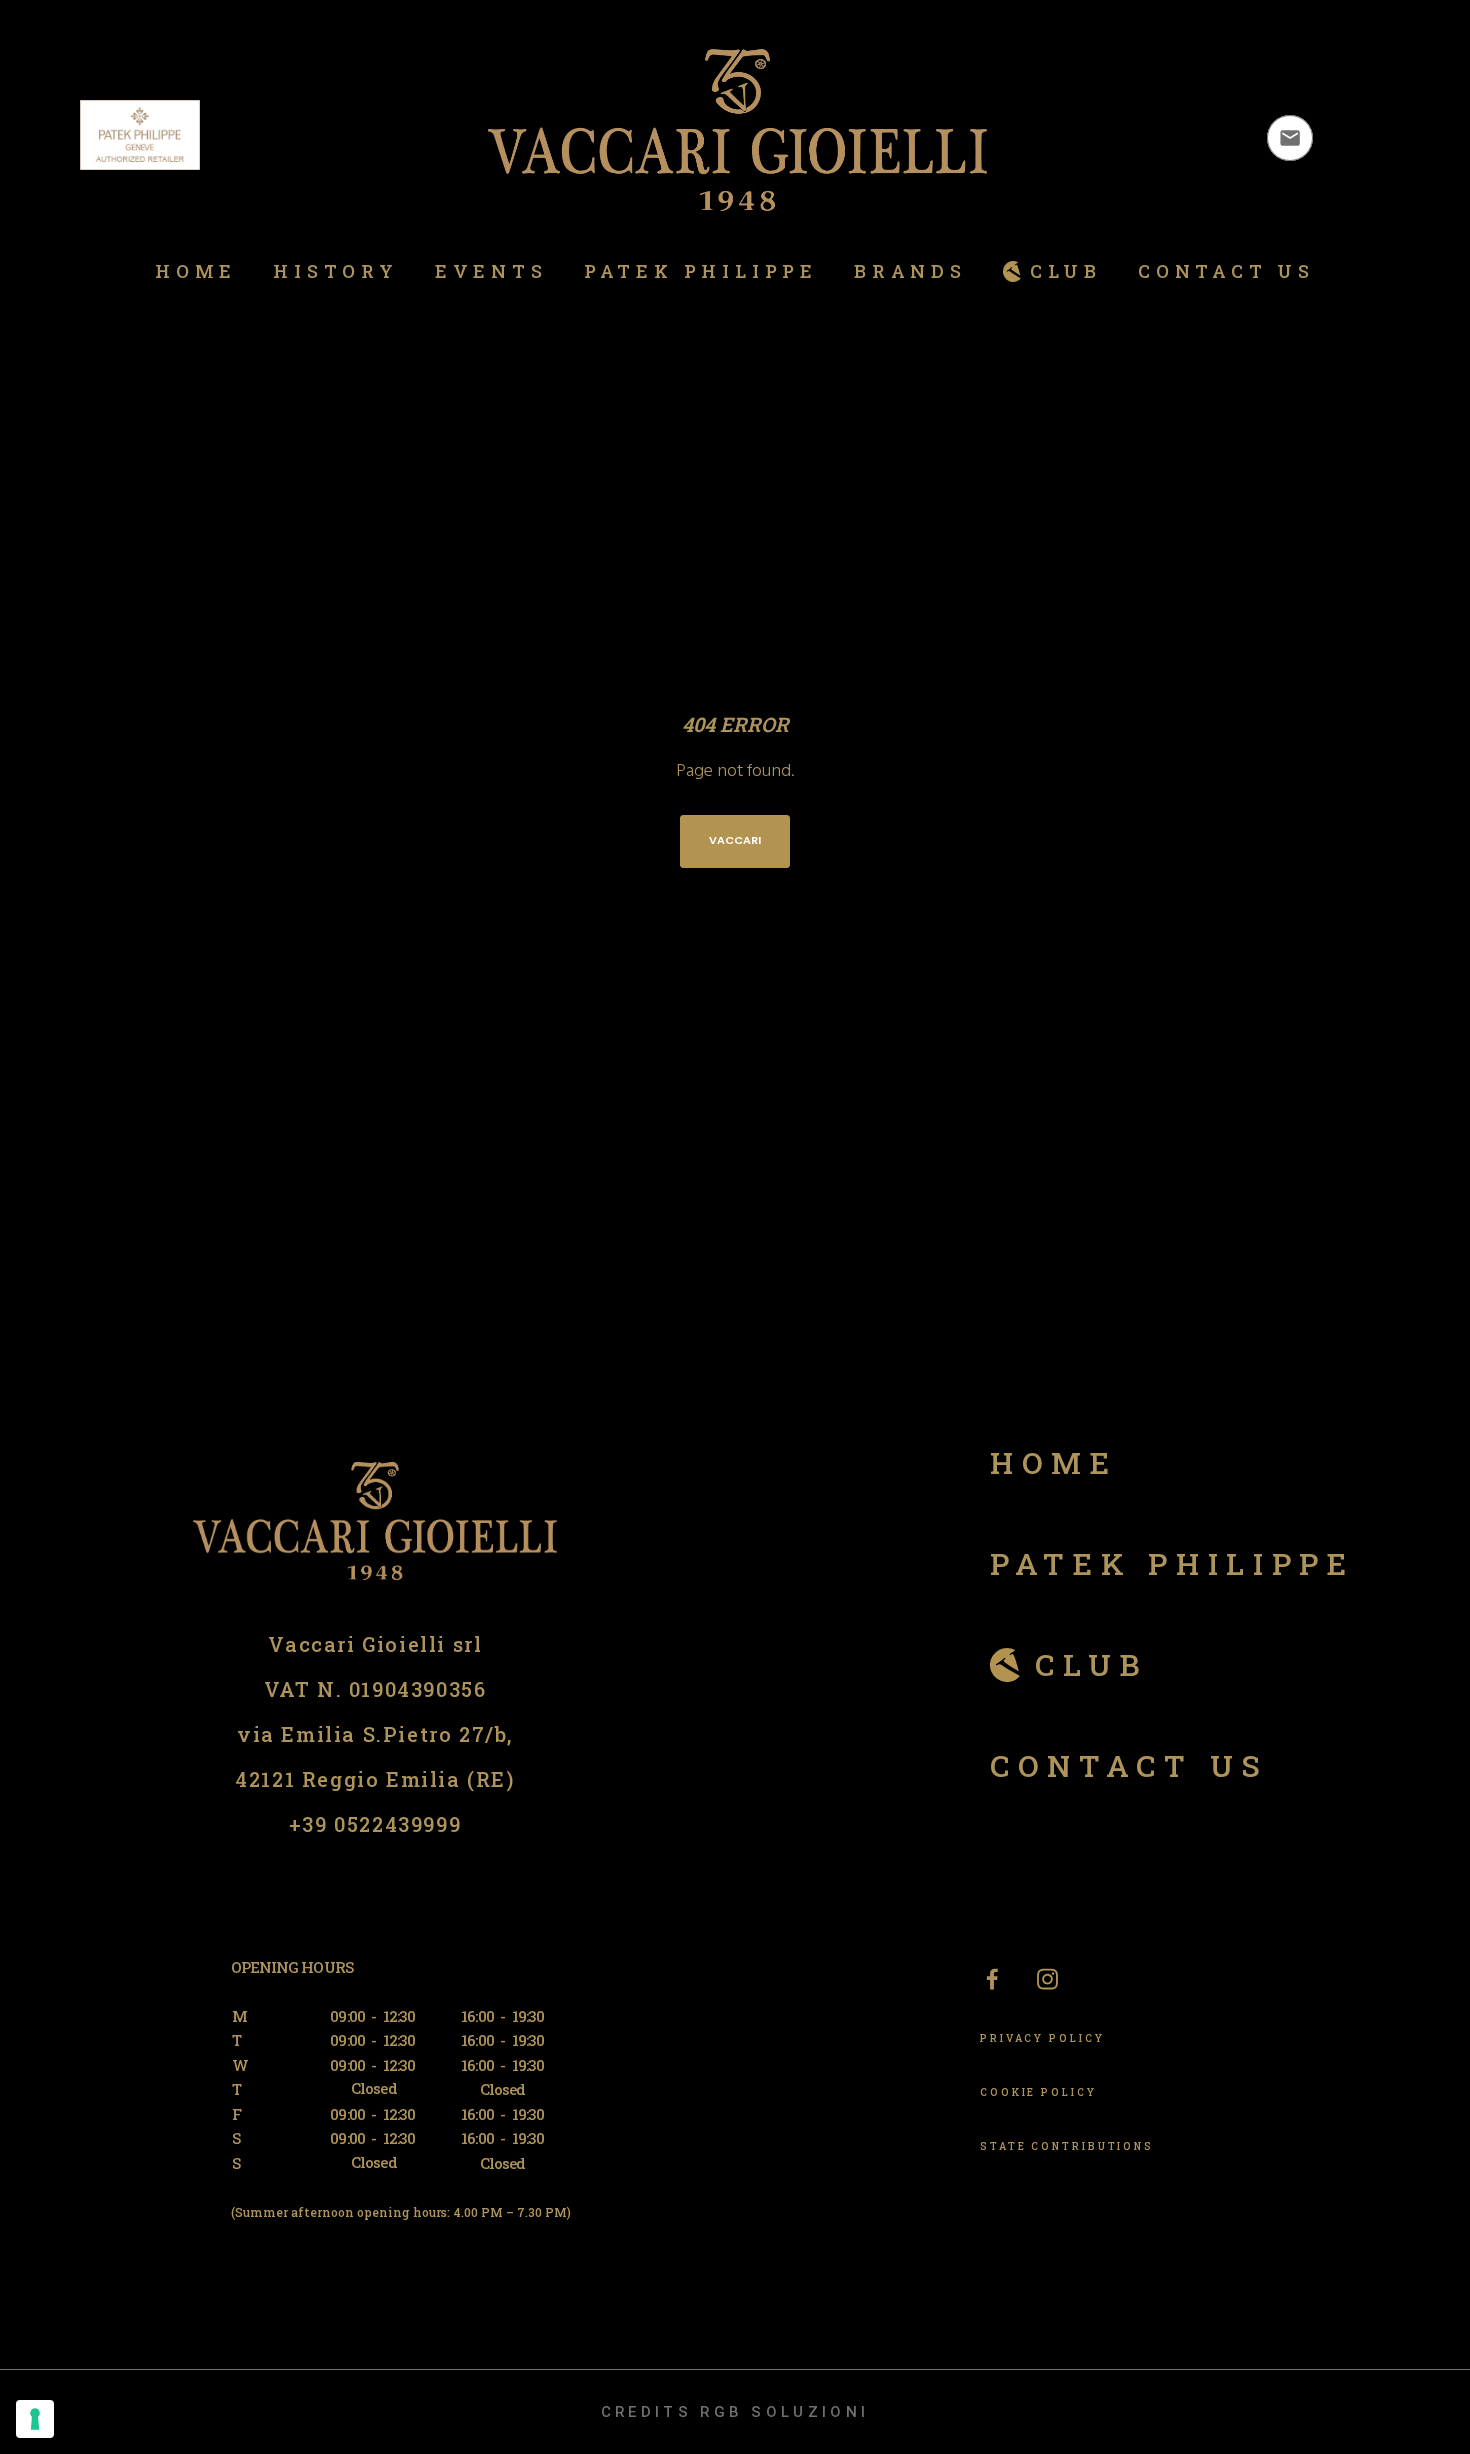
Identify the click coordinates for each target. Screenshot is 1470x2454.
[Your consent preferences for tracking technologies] (35, 2419)
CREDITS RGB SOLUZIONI (735, 2412)
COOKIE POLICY (1038, 2092)
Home (1054, 1462)
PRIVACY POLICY (1042, 2038)
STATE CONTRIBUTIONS (1067, 2146)
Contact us (1129, 1765)
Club (1091, 1664)
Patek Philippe (1172, 1563)
